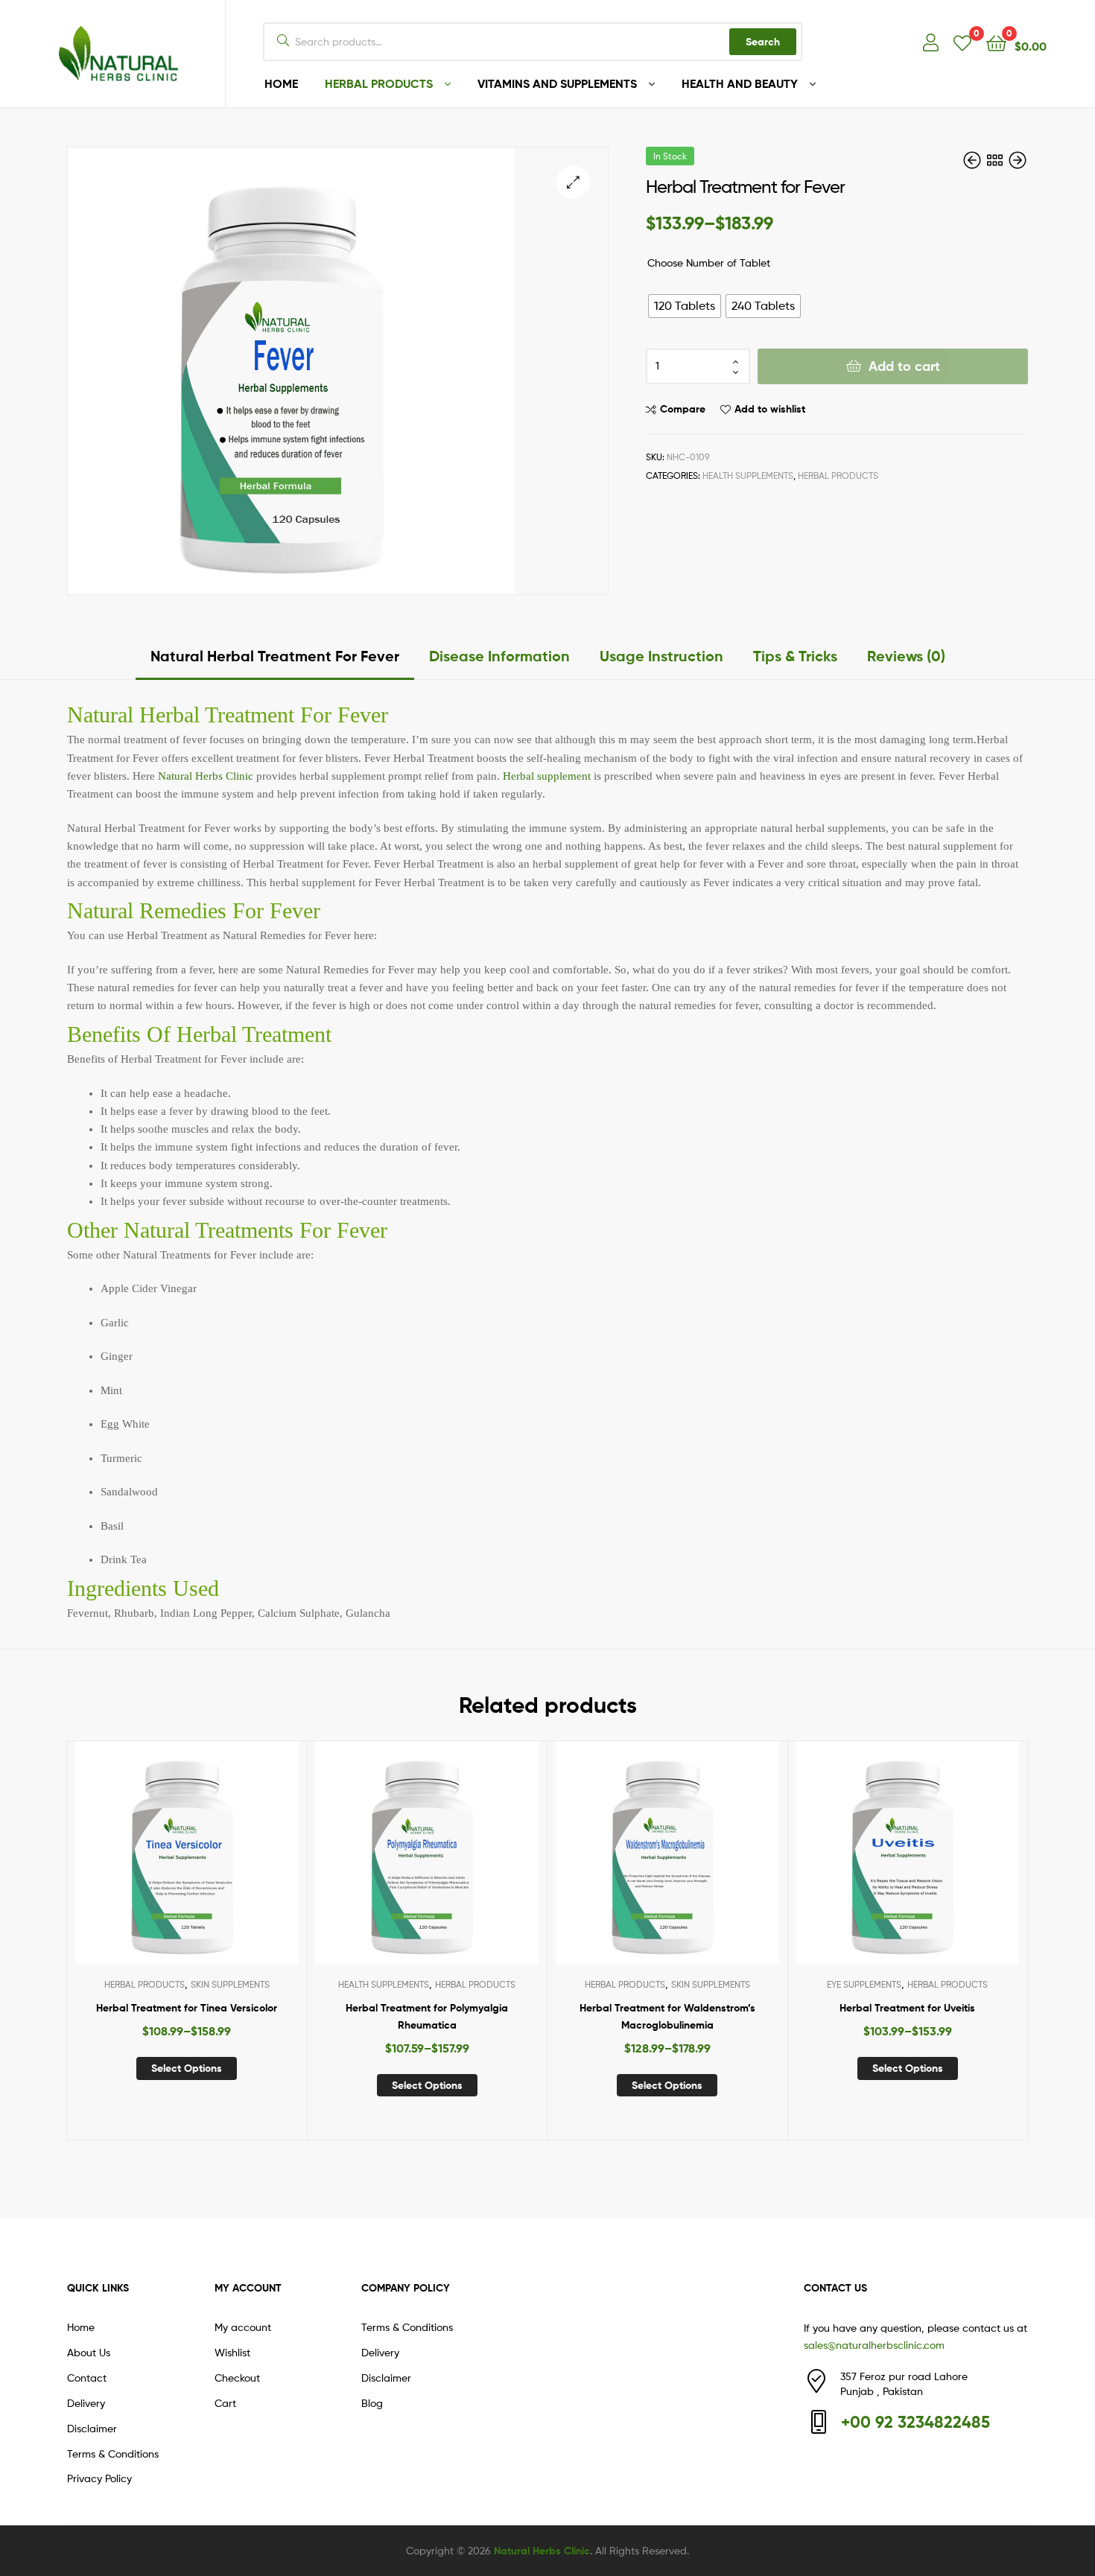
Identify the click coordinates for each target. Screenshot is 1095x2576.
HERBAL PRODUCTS (379, 83)
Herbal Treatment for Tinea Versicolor (187, 2008)
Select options (187, 2068)
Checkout (237, 2378)
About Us (89, 2352)
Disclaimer (92, 2428)
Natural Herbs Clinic (206, 776)
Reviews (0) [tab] (906, 656)
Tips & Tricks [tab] (795, 656)
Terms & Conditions (113, 2453)
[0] (962, 42)
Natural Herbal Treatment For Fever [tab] (275, 656)
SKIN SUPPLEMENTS (230, 1984)
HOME (281, 83)
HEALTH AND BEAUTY (740, 83)
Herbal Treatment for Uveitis (907, 2008)
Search (763, 42)
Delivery (86, 2403)
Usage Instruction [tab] (661, 656)
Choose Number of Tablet (709, 263)
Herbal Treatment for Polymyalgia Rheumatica (427, 2016)
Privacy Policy (99, 2478)
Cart (225, 2403)
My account (243, 2327)
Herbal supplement (547, 776)
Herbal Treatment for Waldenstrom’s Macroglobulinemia (667, 2016)
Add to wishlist (770, 409)
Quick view (223, 1864)
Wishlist (232, 2352)
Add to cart (904, 366)
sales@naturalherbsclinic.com (874, 2345)
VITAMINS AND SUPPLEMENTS (557, 83)
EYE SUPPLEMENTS (864, 1984)
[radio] (685, 306)
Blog (372, 2403)
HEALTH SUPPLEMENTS (748, 476)
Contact (87, 2378)
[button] (573, 182)
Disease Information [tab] (499, 656)
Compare (683, 409)
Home (81, 2327)
